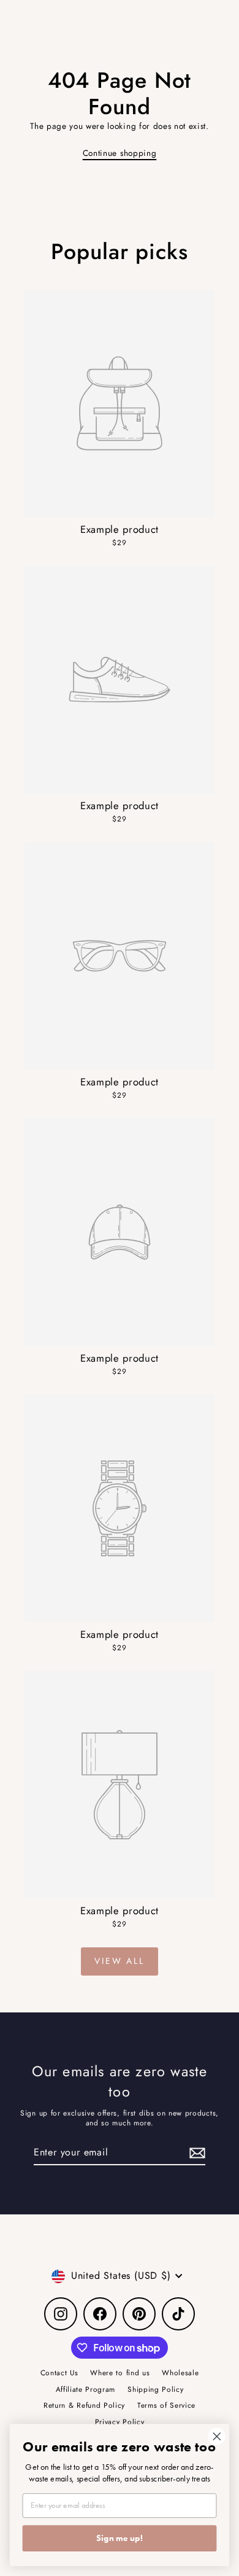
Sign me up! (120, 2538)
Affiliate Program (86, 2389)
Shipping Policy (155, 2389)
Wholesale (180, 2372)
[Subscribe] (195, 2153)
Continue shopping (120, 153)
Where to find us (120, 2372)
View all (119, 1961)
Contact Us (59, 2372)
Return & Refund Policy (84, 2405)
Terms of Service (166, 2405)
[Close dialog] (217, 2437)
